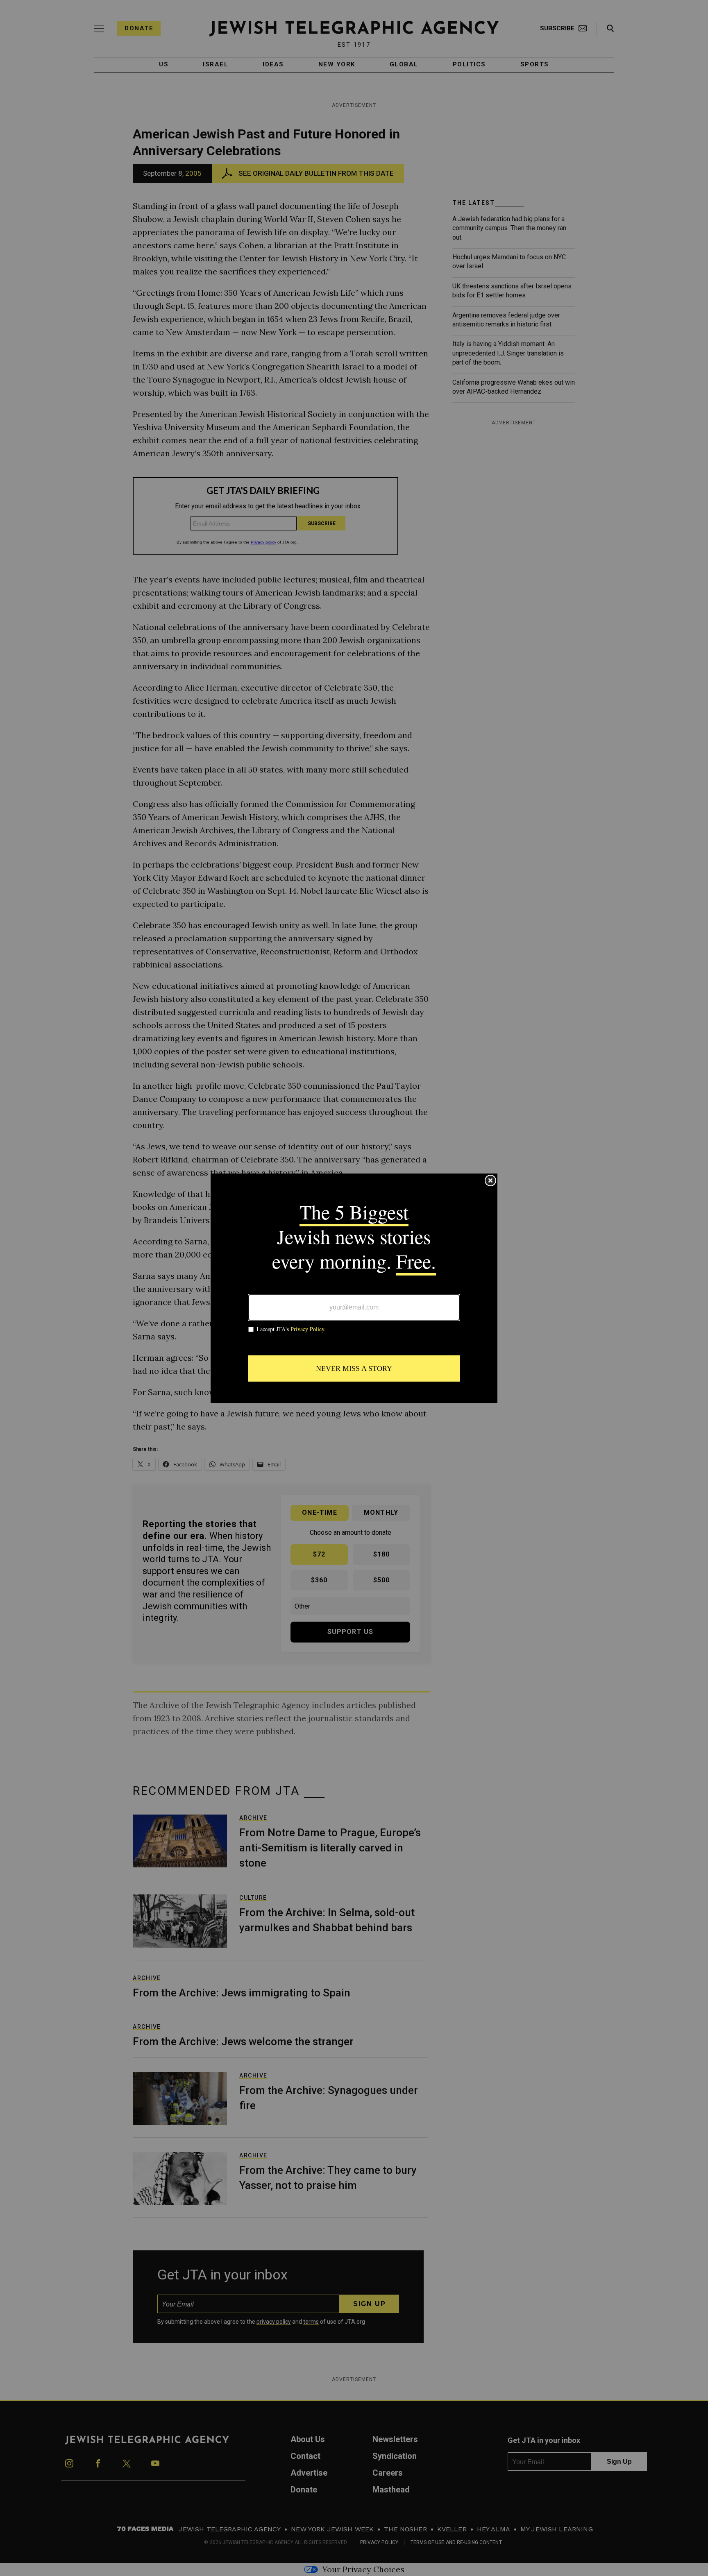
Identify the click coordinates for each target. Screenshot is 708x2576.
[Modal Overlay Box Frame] (354, 1288)
